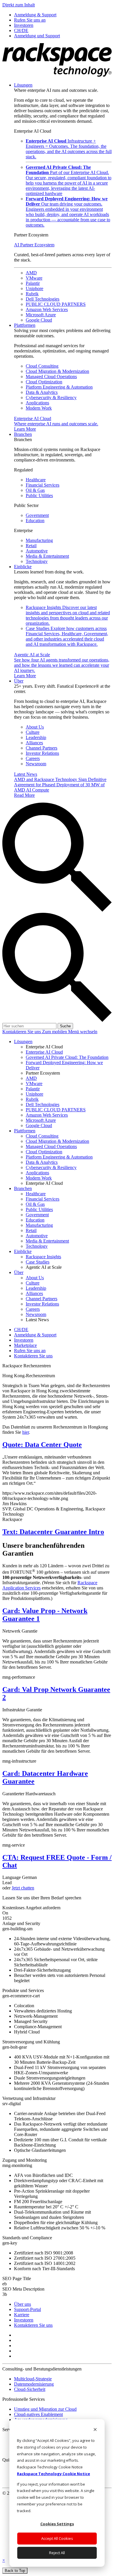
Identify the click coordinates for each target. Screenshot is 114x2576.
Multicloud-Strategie (33, 2379)
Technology (37, 561)
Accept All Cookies (57, 2538)
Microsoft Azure (41, 315)
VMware (34, 278)
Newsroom (36, 764)
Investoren (24, 2320)
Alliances (34, 743)
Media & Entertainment (47, 556)
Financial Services (43, 485)
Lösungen (23, 85)
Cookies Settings (57, 2524)
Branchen (23, 434)
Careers (33, 758)
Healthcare (36, 480)
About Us (35, 727)
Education (35, 521)
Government (37, 515)
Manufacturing (39, 540)
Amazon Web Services (47, 309)
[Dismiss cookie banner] (95, 2430)
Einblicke (23, 567)
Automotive (37, 551)
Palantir (33, 283)
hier (26, 1432)
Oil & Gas (35, 490)
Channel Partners (42, 748)
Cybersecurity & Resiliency (51, 398)
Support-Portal (27, 2309)
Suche (65, 1026)
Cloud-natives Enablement (38, 2414)
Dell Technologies (43, 299)
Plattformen (25, 325)
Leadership (36, 737)
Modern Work (39, 408)
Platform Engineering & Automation (59, 387)
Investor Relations (42, 753)
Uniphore (34, 288)
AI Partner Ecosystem (34, 245)
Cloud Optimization (44, 382)
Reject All (57, 2553)
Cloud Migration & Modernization (57, 371)
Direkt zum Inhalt (19, 5)
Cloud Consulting (42, 366)
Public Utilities (39, 495)
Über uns (23, 2304)
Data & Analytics (42, 392)
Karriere (22, 2315)
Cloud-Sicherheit (30, 2389)
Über (19, 681)
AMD (31, 273)
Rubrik (32, 294)
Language (12, 1877)
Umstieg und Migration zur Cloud (45, 2409)
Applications (37, 403)
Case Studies (67, 636)
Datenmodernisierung (34, 2384)
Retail (31, 546)
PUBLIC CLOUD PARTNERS (56, 304)
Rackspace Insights (68, 615)
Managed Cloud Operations (51, 377)
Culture (33, 732)
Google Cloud (39, 320)
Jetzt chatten (23, 1888)
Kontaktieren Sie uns (22, 1032)
